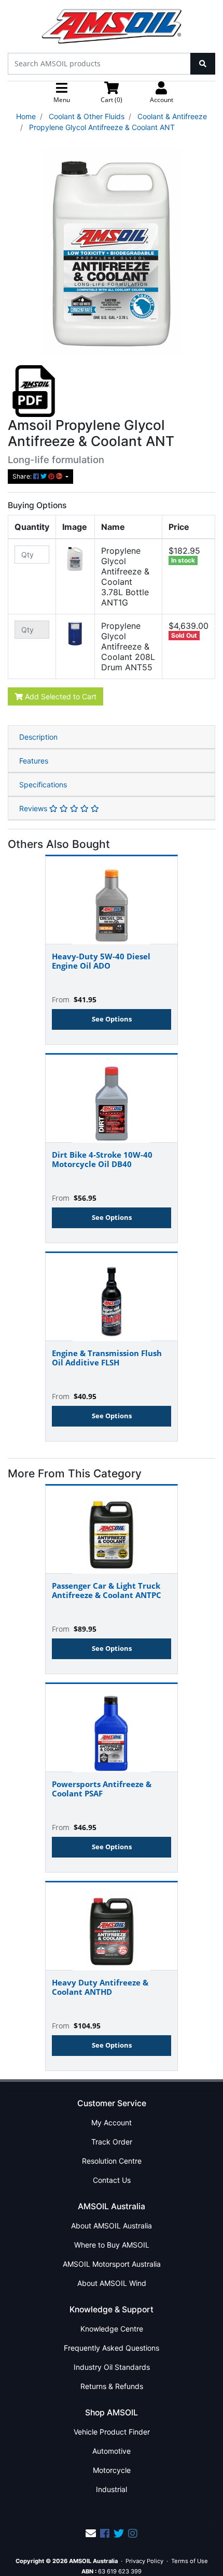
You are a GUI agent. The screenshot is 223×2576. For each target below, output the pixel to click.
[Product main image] (112, 251)
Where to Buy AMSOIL (112, 2245)
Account (162, 100)
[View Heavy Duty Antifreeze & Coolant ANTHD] (112, 1926)
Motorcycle (112, 2470)
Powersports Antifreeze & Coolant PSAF (102, 1789)
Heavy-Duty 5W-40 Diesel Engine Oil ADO (101, 961)
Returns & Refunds (112, 2386)
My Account (112, 2122)
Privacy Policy (144, 2561)
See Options (112, 1019)
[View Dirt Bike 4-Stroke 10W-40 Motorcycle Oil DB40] (112, 1099)
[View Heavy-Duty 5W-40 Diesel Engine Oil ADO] (112, 900)
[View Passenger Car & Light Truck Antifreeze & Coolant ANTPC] (112, 1530)
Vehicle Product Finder (112, 2432)
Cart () (112, 100)
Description (38, 737)
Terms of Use (190, 2561)
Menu (62, 100)
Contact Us (112, 2180)
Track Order (112, 2142)
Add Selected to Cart (60, 696)
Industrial (112, 2489)
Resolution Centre (112, 2161)
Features (34, 761)
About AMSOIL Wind (112, 2283)
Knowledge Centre (112, 2329)
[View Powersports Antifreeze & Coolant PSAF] (112, 1728)
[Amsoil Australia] (112, 26)
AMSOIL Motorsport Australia (112, 2264)
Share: (23, 476)
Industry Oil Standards (112, 2367)
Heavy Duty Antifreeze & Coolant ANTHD (100, 1987)
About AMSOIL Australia (112, 2226)
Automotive (112, 2451)
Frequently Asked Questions (112, 2348)
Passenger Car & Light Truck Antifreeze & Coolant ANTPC (107, 1590)
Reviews (34, 808)
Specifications (43, 785)
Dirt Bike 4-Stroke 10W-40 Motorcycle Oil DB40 (102, 1159)
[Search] (203, 64)
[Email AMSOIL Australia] (91, 2534)
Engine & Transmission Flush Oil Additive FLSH (107, 1358)
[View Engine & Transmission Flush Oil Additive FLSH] (112, 1297)
